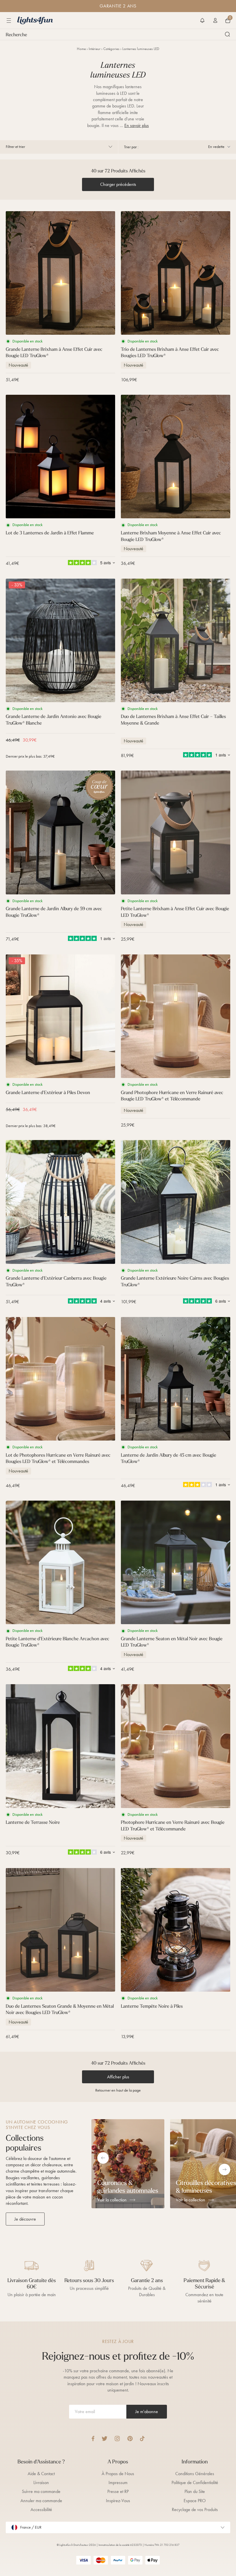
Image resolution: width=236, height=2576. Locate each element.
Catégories (111, 49)
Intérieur (95, 49)
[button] (202, 20)
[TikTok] (142, 2439)
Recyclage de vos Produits (195, 2509)
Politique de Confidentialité (195, 2482)
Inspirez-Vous (118, 2501)
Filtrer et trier (15, 147)
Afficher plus (118, 2077)
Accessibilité (41, 2509)
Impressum (118, 2482)
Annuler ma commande (41, 2501)
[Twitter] (104, 2439)
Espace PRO (195, 2501)
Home (81, 49)
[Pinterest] (130, 2439)
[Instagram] (117, 2439)
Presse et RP (118, 2491)
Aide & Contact (41, 2474)
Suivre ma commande (41, 2491)
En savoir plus (137, 125)
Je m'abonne (147, 2412)
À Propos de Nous (118, 2474)
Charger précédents (118, 184)
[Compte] (215, 20)
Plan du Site (195, 2491)
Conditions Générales (195, 2474)
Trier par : (131, 147)
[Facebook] (93, 2439)
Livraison (41, 2482)
